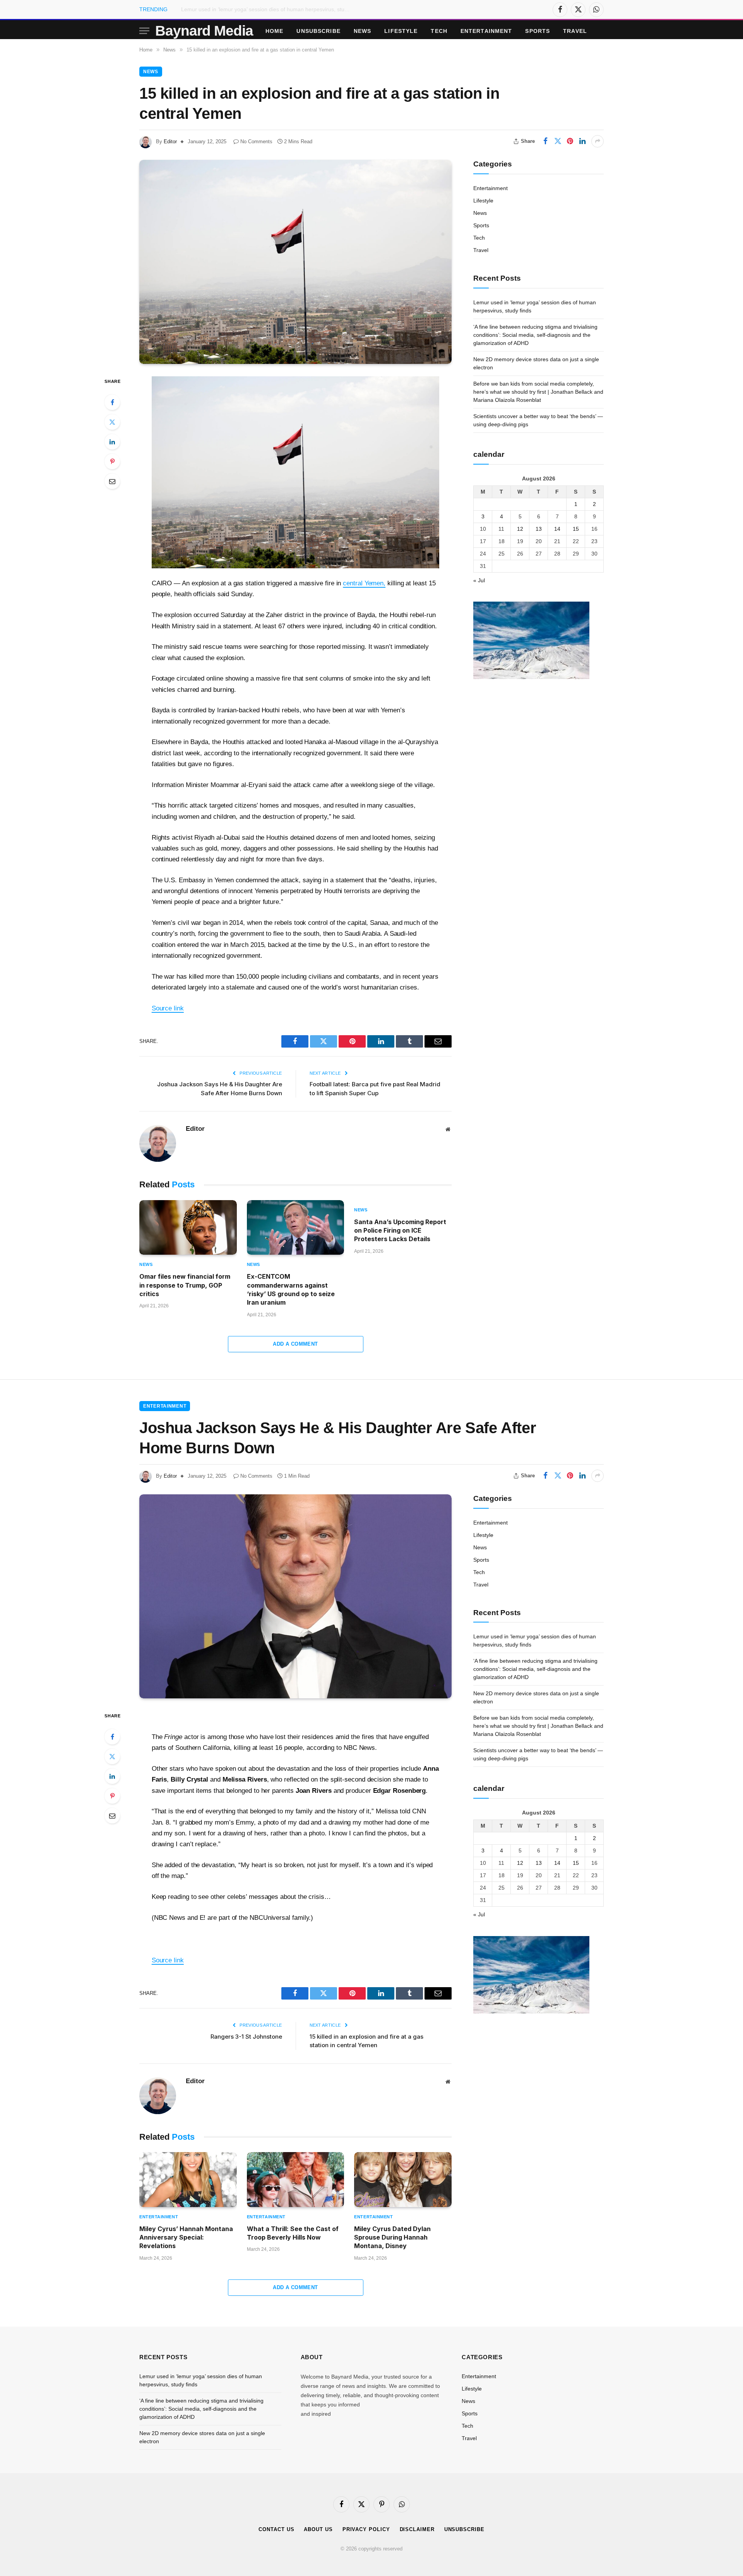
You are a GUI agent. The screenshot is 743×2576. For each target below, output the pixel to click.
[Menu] (144, 31)
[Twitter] (112, 422)
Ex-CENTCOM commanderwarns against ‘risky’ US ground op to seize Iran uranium (291, 1289)
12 (520, 528)
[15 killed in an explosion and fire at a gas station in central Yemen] (295, 262)
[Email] (112, 481)
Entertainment (486, 31)
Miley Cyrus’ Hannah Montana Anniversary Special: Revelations (186, 2237)
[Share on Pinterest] (570, 141)
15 (576, 528)
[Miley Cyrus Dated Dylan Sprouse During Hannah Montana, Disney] (403, 2180)
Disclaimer (417, 2529)
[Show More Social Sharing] (597, 141)
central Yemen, (364, 583)
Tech (439, 31)
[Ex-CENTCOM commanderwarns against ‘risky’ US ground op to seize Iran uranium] (296, 1228)
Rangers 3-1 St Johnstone (246, 2037)
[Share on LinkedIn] (582, 141)
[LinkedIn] (112, 442)
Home (274, 31)
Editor (170, 141)
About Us (318, 2529)
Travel (575, 31)
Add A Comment (295, 1344)
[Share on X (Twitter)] (558, 141)
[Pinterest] (112, 461)
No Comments (256, 141)
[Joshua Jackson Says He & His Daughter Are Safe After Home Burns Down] (295, 1596)
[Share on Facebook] (545, 141)
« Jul (479, 580)
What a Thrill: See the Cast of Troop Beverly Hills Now (293, 2233)
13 (539, 528)
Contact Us (276, 2529)
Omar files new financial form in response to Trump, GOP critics (185, 1285)
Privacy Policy (366, 2529)
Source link (168, 1008)
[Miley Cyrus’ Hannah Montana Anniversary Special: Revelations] (188, 2180)
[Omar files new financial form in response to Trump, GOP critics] (188, 1228)
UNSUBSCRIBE (318, 31)
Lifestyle (401, 31)
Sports (538, 31)
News (362, 31)
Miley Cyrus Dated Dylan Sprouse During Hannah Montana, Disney (392, 2237)
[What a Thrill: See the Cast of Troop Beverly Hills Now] (296, 2180)
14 (557, 528)
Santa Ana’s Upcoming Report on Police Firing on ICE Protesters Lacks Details (400, 1231)
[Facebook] (112, 402)
